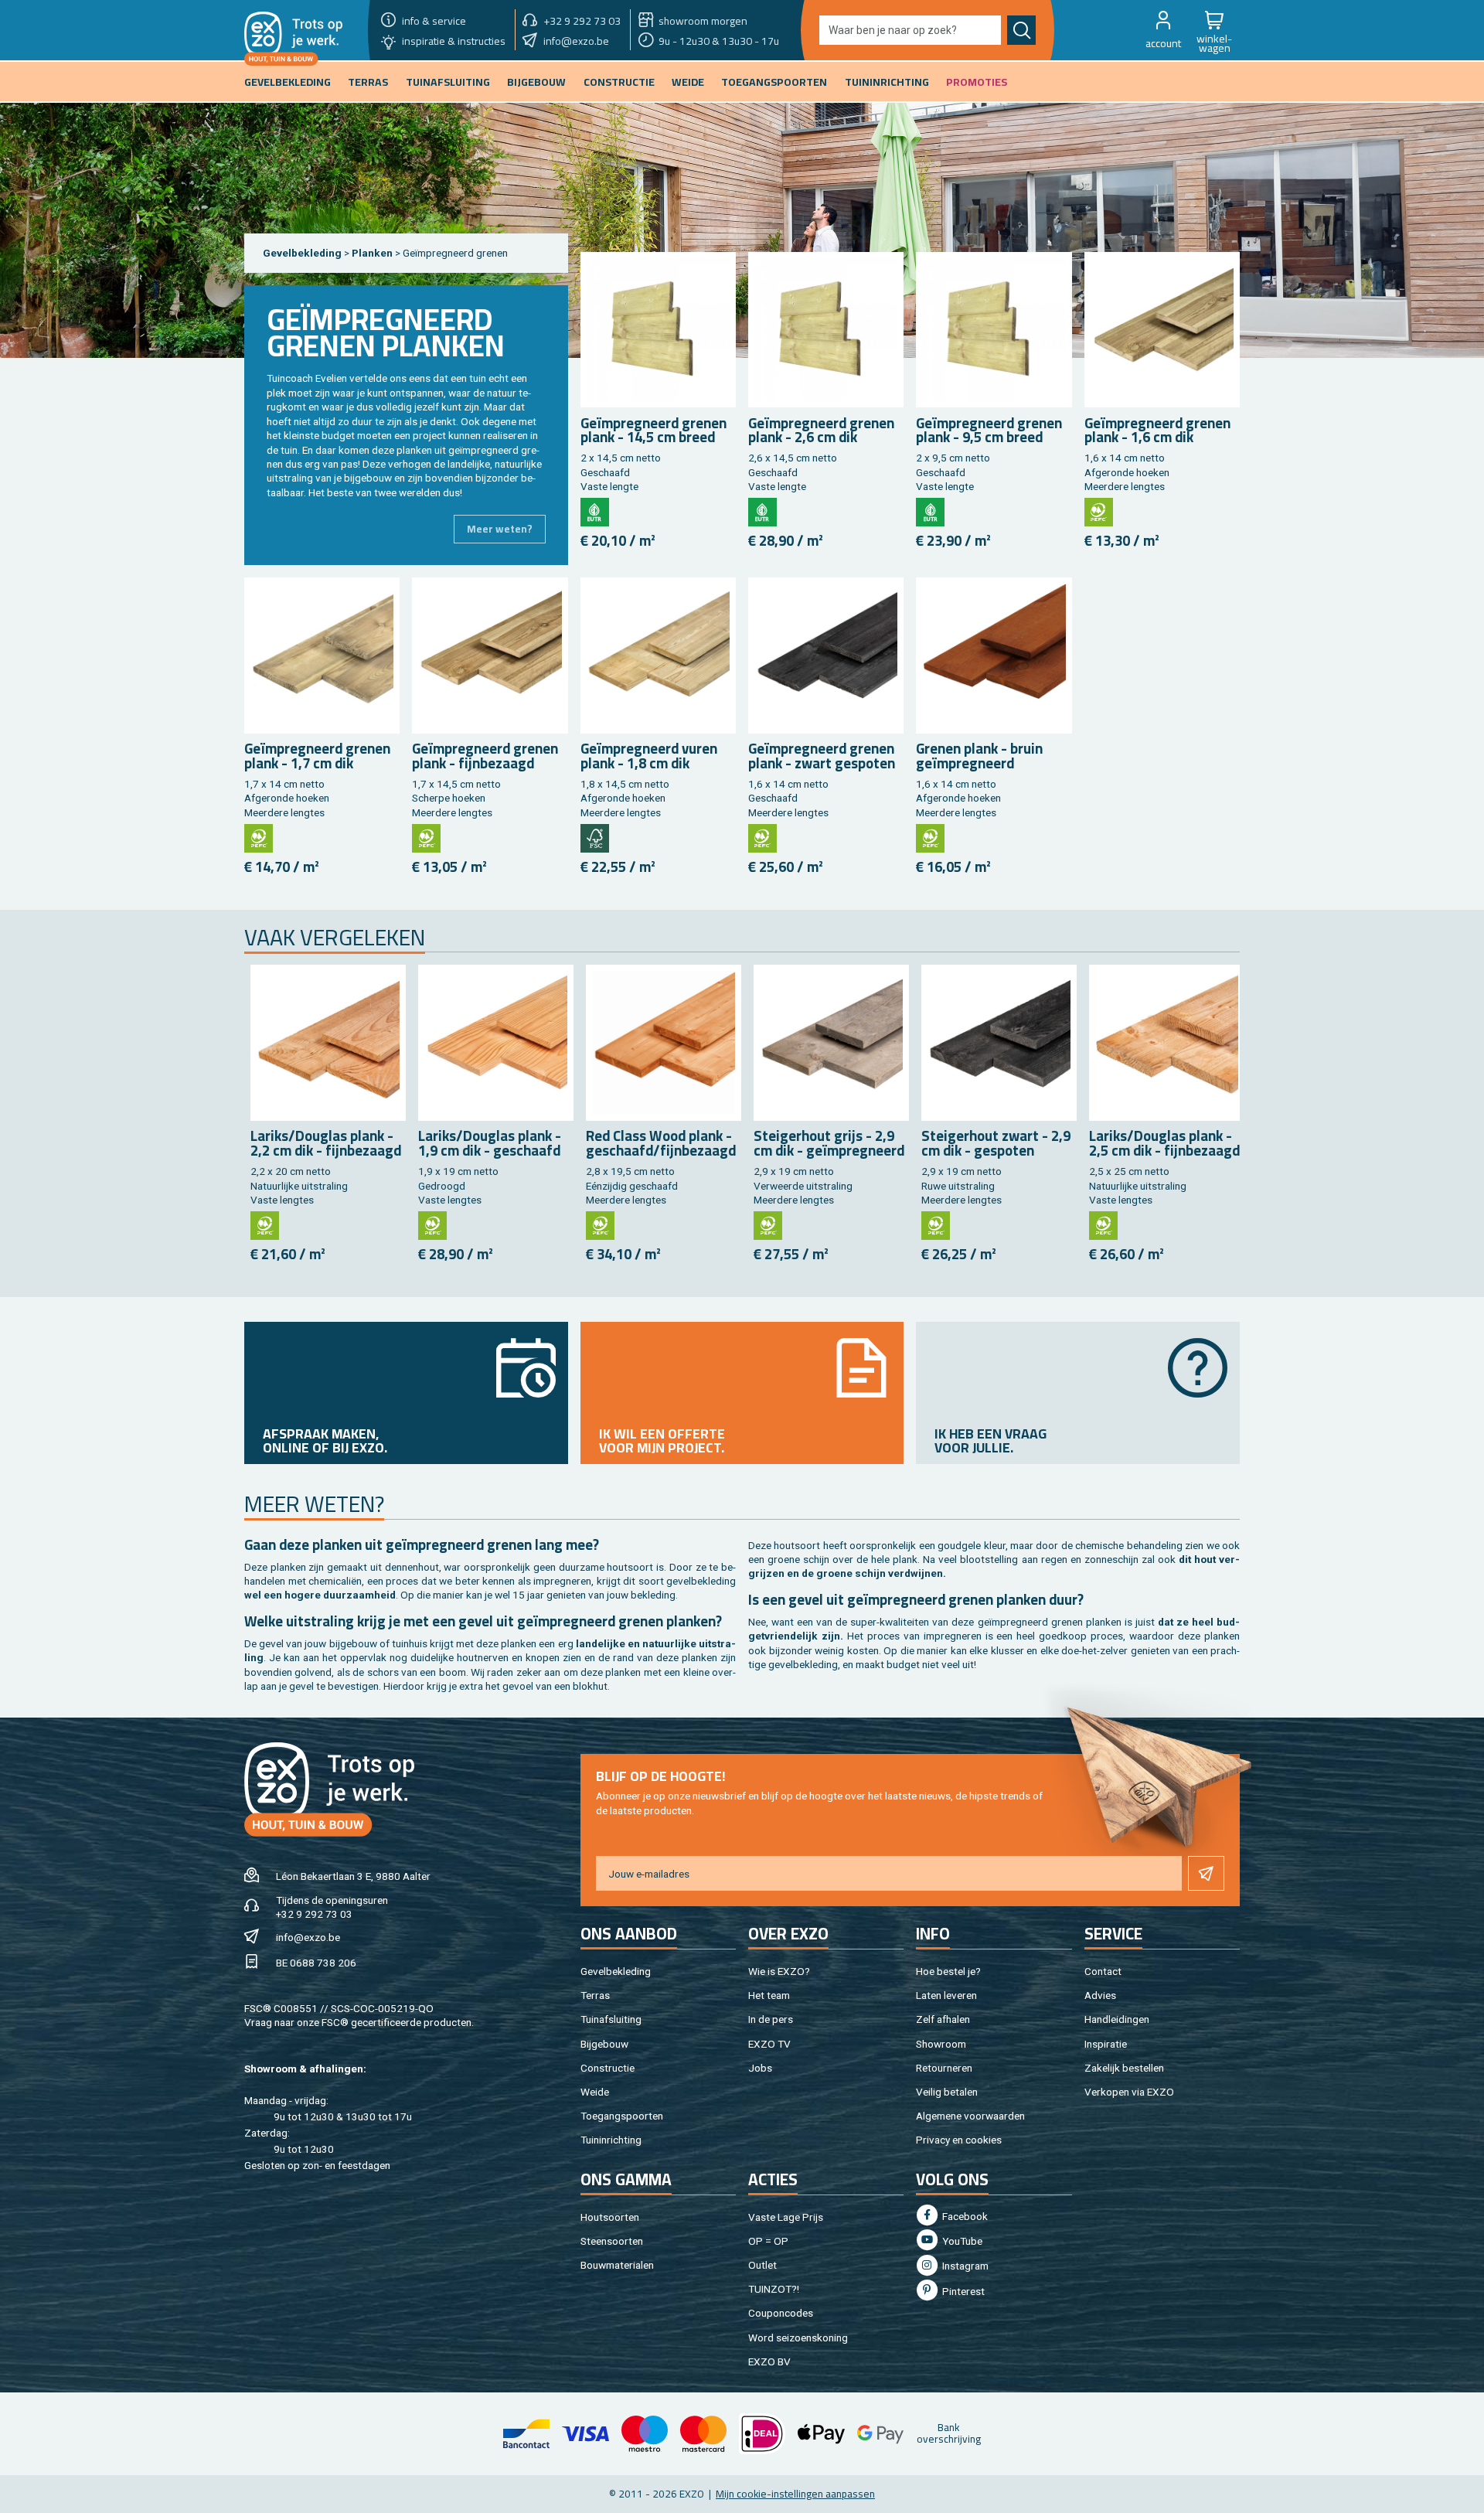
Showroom (941, 2044)
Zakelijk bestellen (1124, 2068)
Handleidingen (1117, 2019)
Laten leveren (946, 1995)
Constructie (608, 2068)
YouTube (961, 2241)
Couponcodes (781, 2313)
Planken (373, 253)
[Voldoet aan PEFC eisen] (1099, 512)
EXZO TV (769, 2044)
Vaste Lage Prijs (786, 2217)
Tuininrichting (611, 2140)
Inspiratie (1106, 2044)
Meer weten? (500, 529)
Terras (595, 1995)
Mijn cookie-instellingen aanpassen (795, 2494)
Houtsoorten (610, 2217)
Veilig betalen (947, 2092)
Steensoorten (612, 2241)
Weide (595, 2092)
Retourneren (944, 2068)
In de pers (771, 2019)
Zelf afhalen (943, 2019)
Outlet (762, 2265)
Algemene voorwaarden (970, 2116)
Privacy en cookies (959, 2140)
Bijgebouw (604, 2044)
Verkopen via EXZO (1129, 2092)
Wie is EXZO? (779, 1971)
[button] (1163, 30)
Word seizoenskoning (798, 2338)
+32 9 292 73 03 (314, 1914)
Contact (1103, 1971)
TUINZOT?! (774, 2289)
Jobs (760, 2068)
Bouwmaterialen (617, 2265)
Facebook (964, 2216)
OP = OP (768, 2241)
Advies (1100, 1995)
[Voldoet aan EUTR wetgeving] (595, 512)
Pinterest (962, 2291)
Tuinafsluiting (611, 2019)
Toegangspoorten (622, 2116)
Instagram (964, 2266)
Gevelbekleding (302, 253)
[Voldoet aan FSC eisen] (595, 838)
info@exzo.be (308, 1937)
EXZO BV (769, 2361)
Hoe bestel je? (948, 1971)
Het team (769, 1995)
